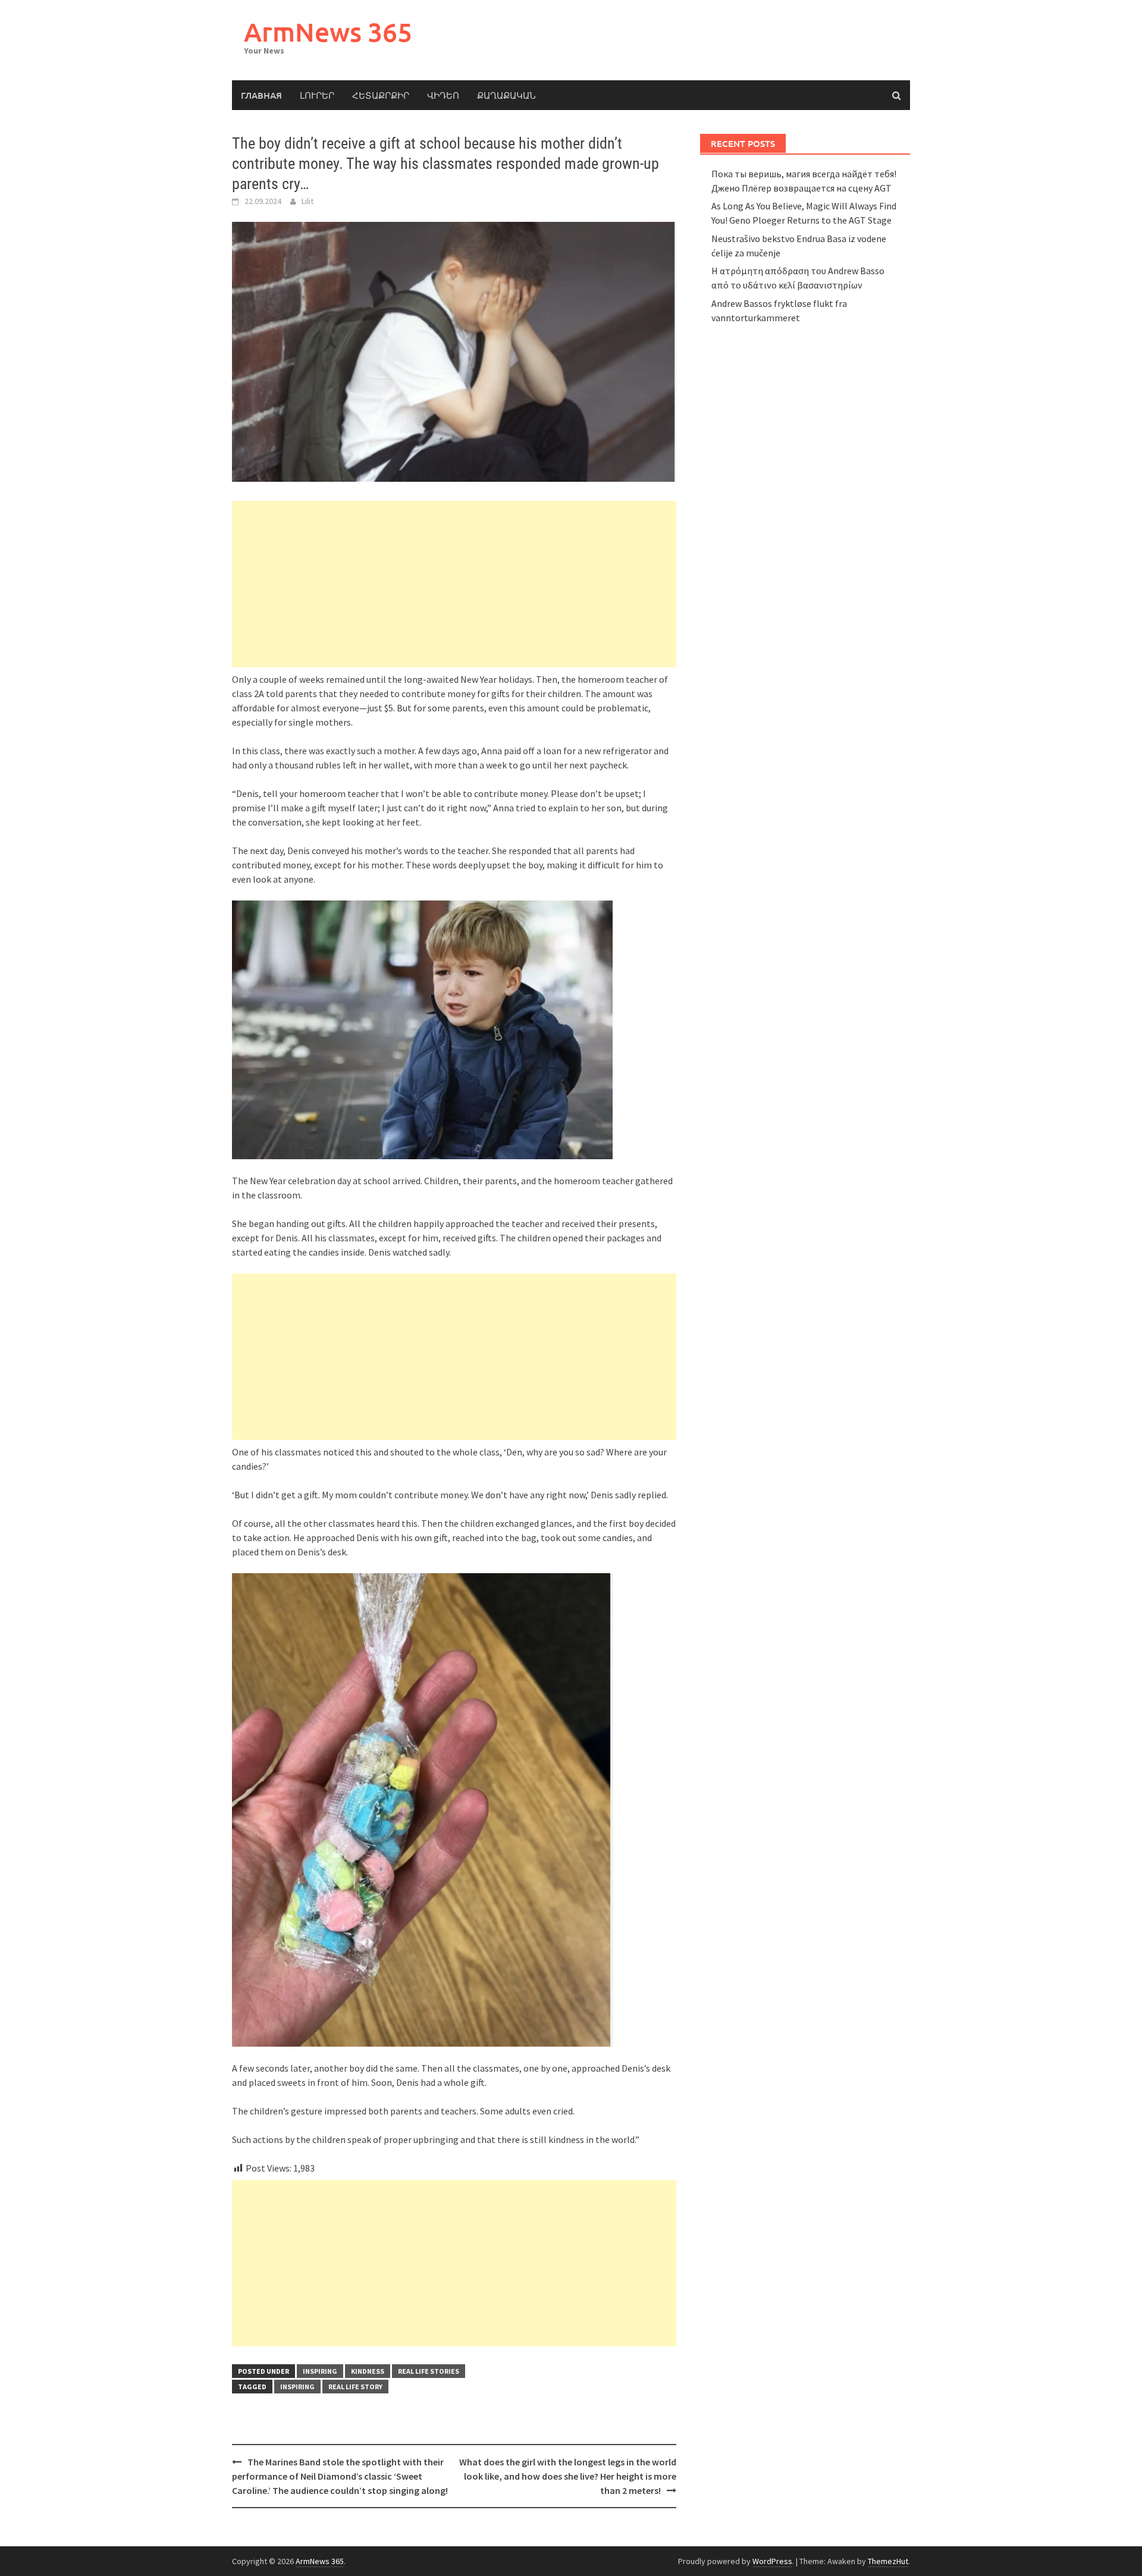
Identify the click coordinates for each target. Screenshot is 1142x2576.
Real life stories (429, 2371)
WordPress (772, 2561)
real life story (355, 2387)
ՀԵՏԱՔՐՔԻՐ (381, 95)
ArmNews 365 (328, 32)
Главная (261, 95)
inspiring (320, 2371)
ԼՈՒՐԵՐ (317, 95)
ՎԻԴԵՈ (443, 95)
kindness (368, 2371)
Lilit (308, 201)
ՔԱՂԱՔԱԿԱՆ (506, 95)
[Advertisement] (454, 584)
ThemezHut (888, 2561)
